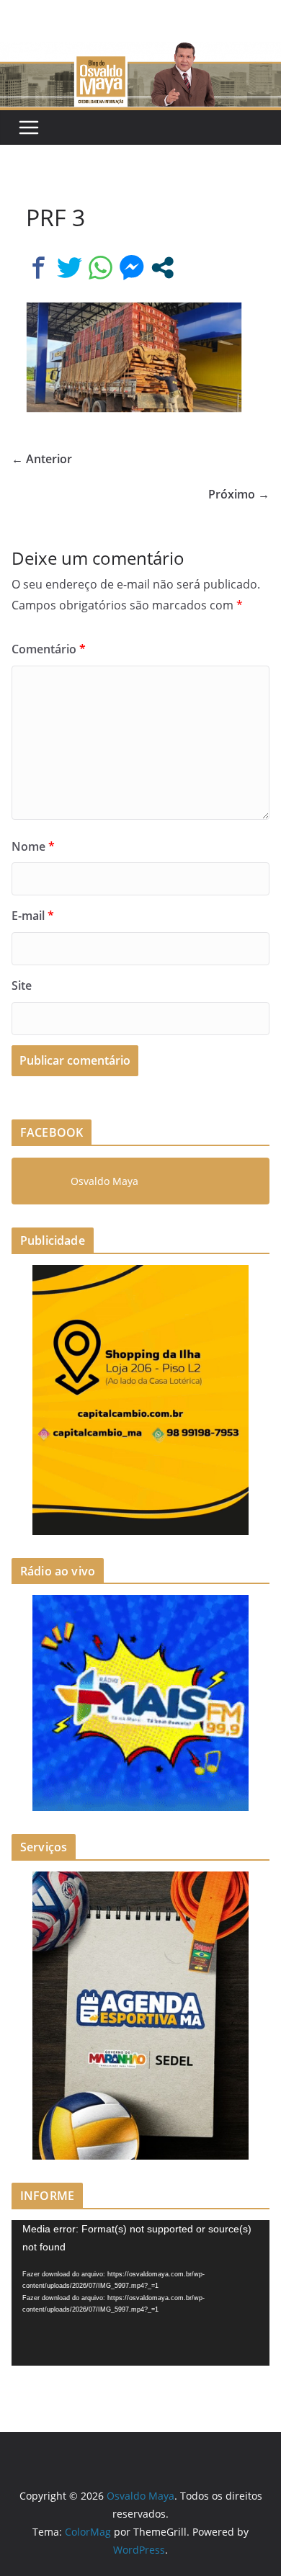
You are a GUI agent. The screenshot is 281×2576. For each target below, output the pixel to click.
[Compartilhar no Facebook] (39, 268)
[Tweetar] (70, 268)
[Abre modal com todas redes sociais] (162, 268)
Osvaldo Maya (104, 1181)
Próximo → (239, 494)
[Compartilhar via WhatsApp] (101, 268)
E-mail (33, 916)
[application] (140, 2293)
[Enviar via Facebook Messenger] (131, 268)
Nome (33, 846)
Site (22, 985)
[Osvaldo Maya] (140, 52)
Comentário (49, 649)
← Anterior (42, 459)
